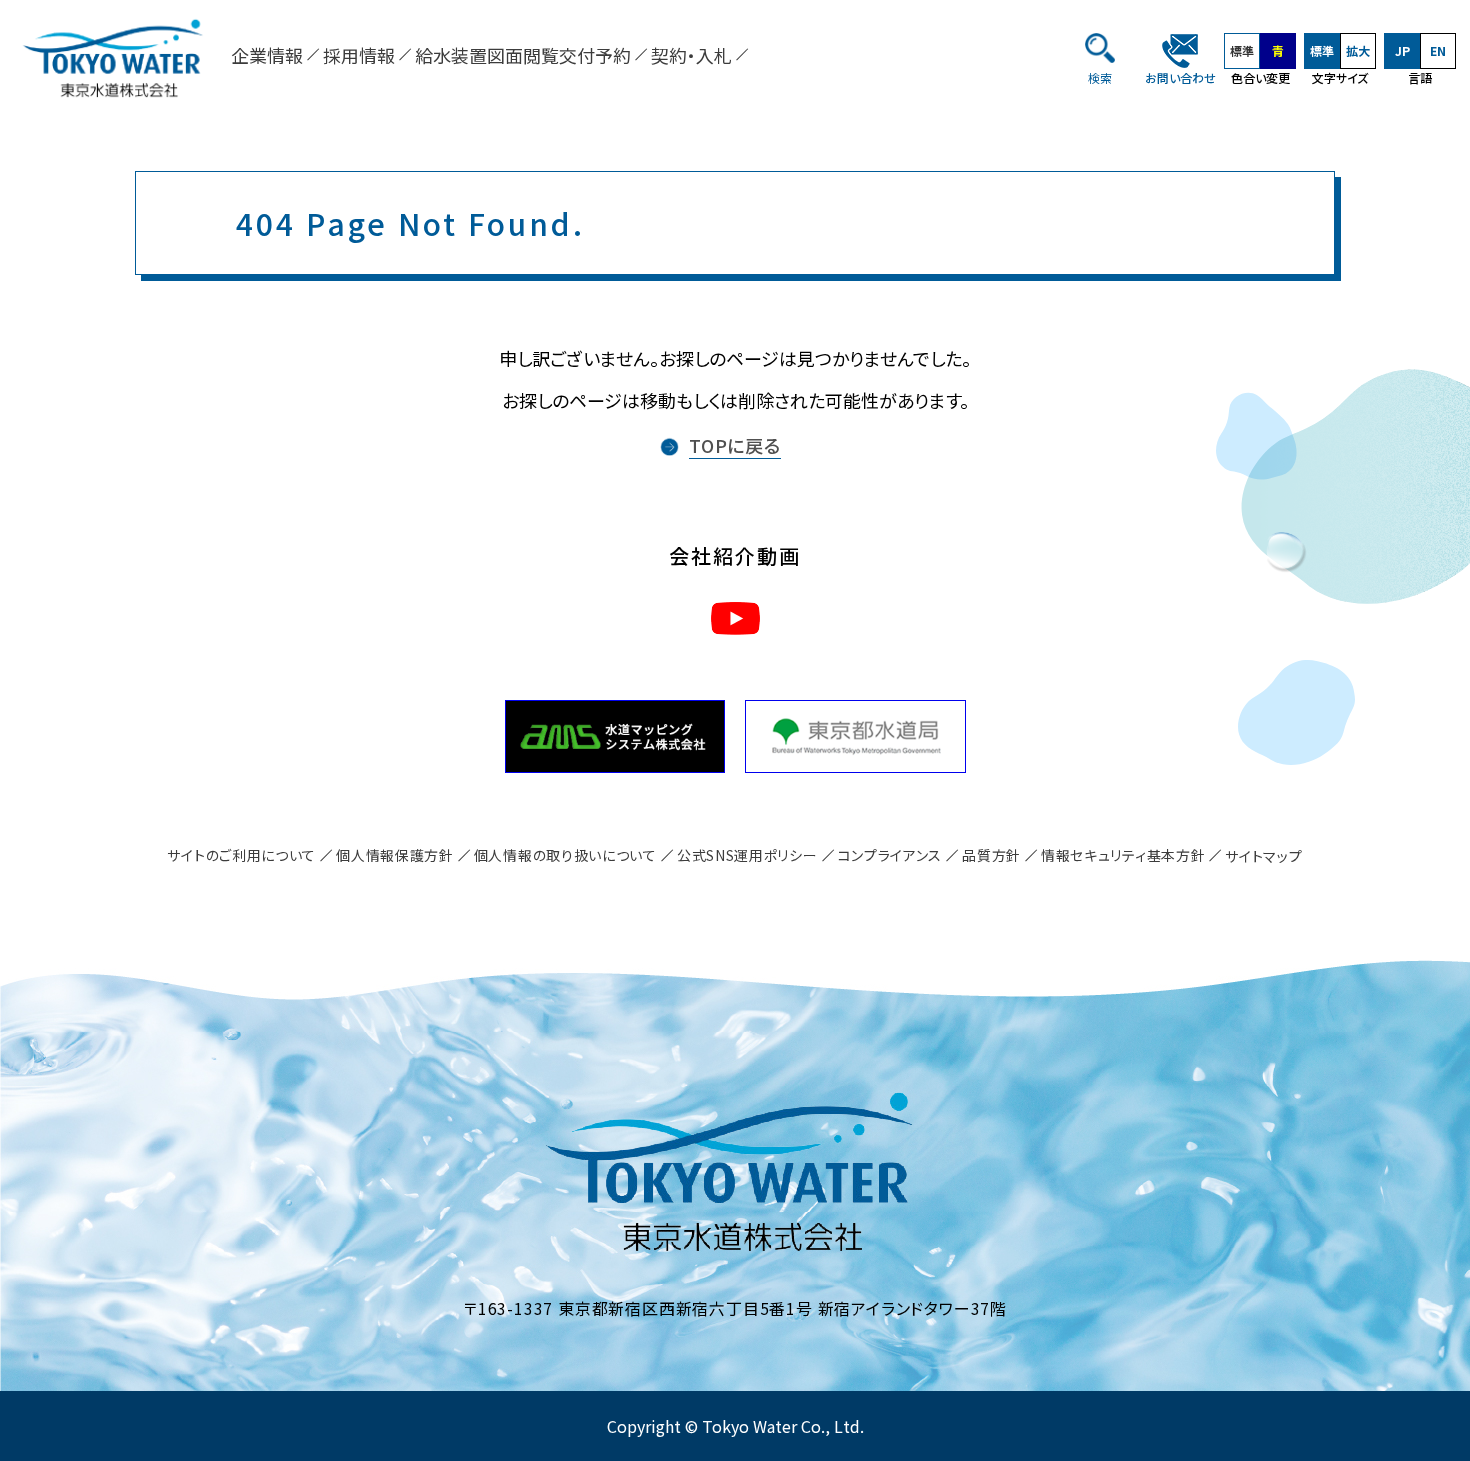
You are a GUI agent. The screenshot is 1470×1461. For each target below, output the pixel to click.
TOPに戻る (735, 445)
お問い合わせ (1180, 77)
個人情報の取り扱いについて (565, 855)
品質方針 (991, 855)
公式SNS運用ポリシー (747, 855)
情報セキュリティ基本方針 (1123, 855)
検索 (1100, 77)
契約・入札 (691, 55)
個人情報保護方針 (395, 855)
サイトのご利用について (241, 855)
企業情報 (267, 55)
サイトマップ (1263, 856)
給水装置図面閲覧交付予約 (523, 55)
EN (1438, 50)
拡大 (1358, 50)
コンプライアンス (890, 855)
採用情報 (359, 55)
